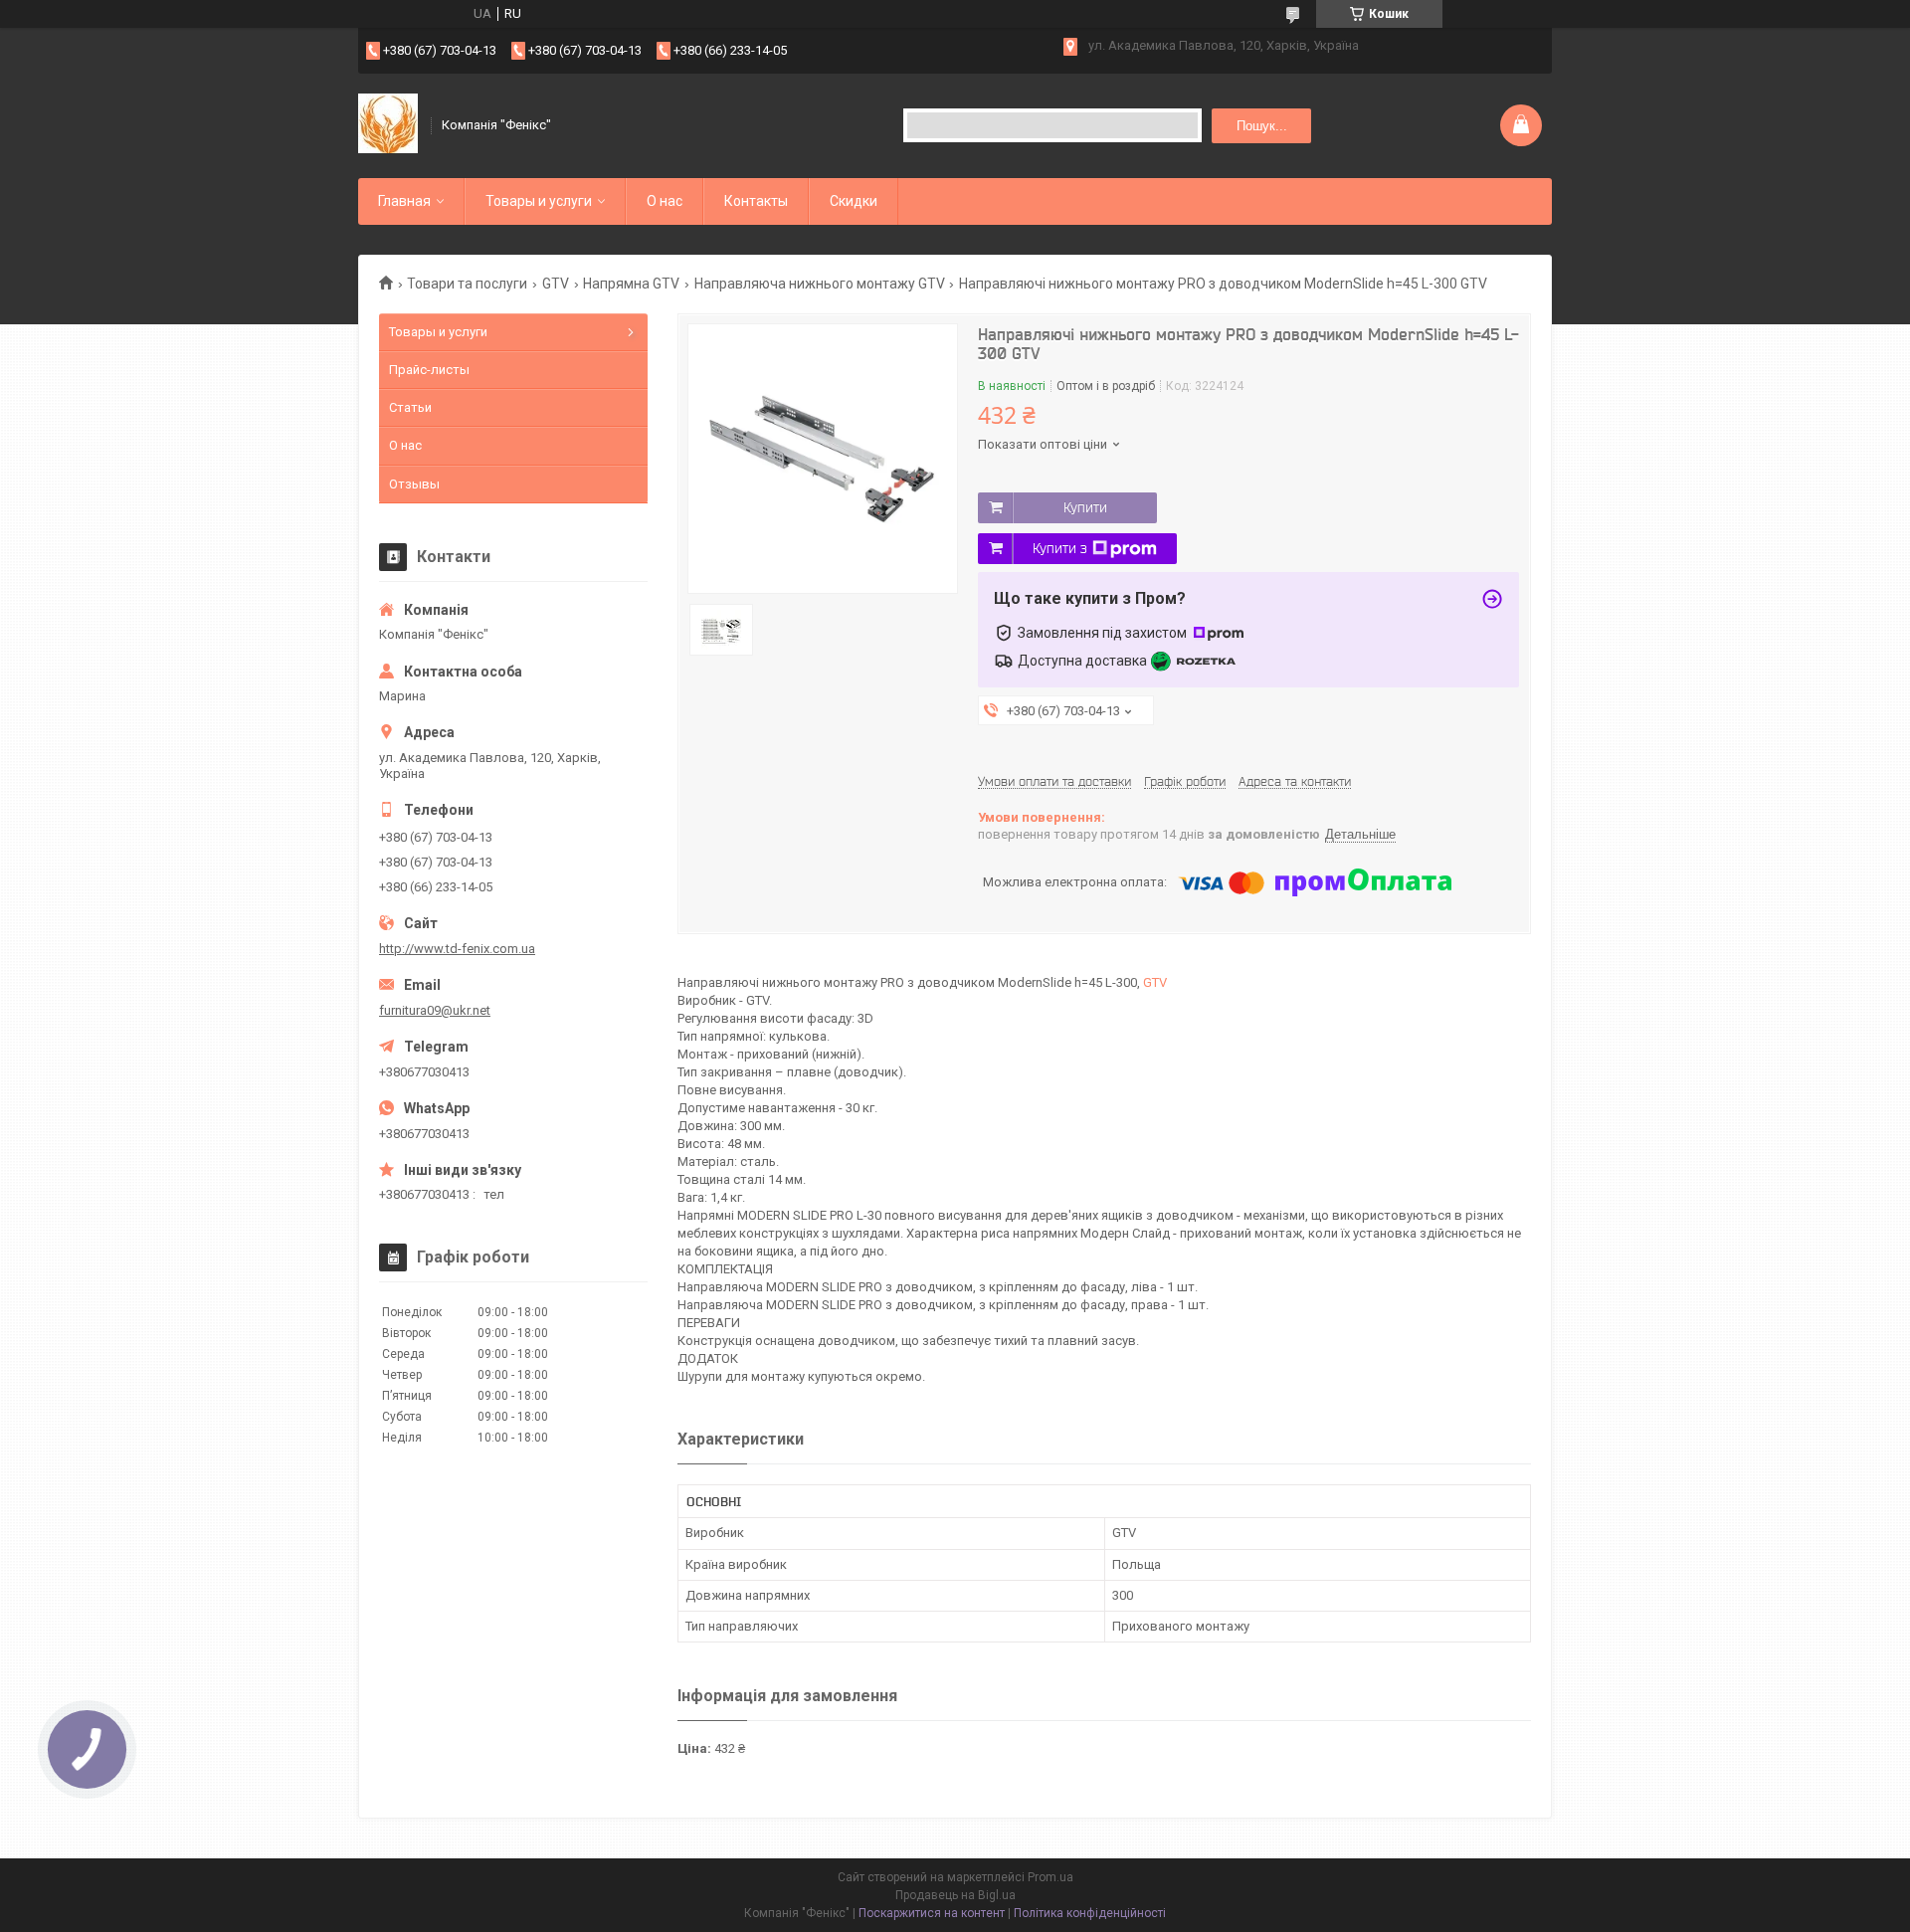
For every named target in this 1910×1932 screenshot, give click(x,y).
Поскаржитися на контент (932, 1913)
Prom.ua (1050, 1877)
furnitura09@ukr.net (435, 1010)
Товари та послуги (467, 284)
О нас (665, 201)
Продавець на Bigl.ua (955, 1895)
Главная (404, 201)
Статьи (410, 407)
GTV (556, 284)
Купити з (1060, 548)
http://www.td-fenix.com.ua (457, 949)
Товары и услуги (539, 201)
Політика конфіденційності (1090, 1913)
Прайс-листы (429, 370)
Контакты (756, 201)
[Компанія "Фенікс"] (388, 125)
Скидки (854, 201)
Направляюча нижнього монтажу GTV (820, 284)
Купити (1085, 507)
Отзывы (414, 484)
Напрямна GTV (631, 284)
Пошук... (1262, 126)
